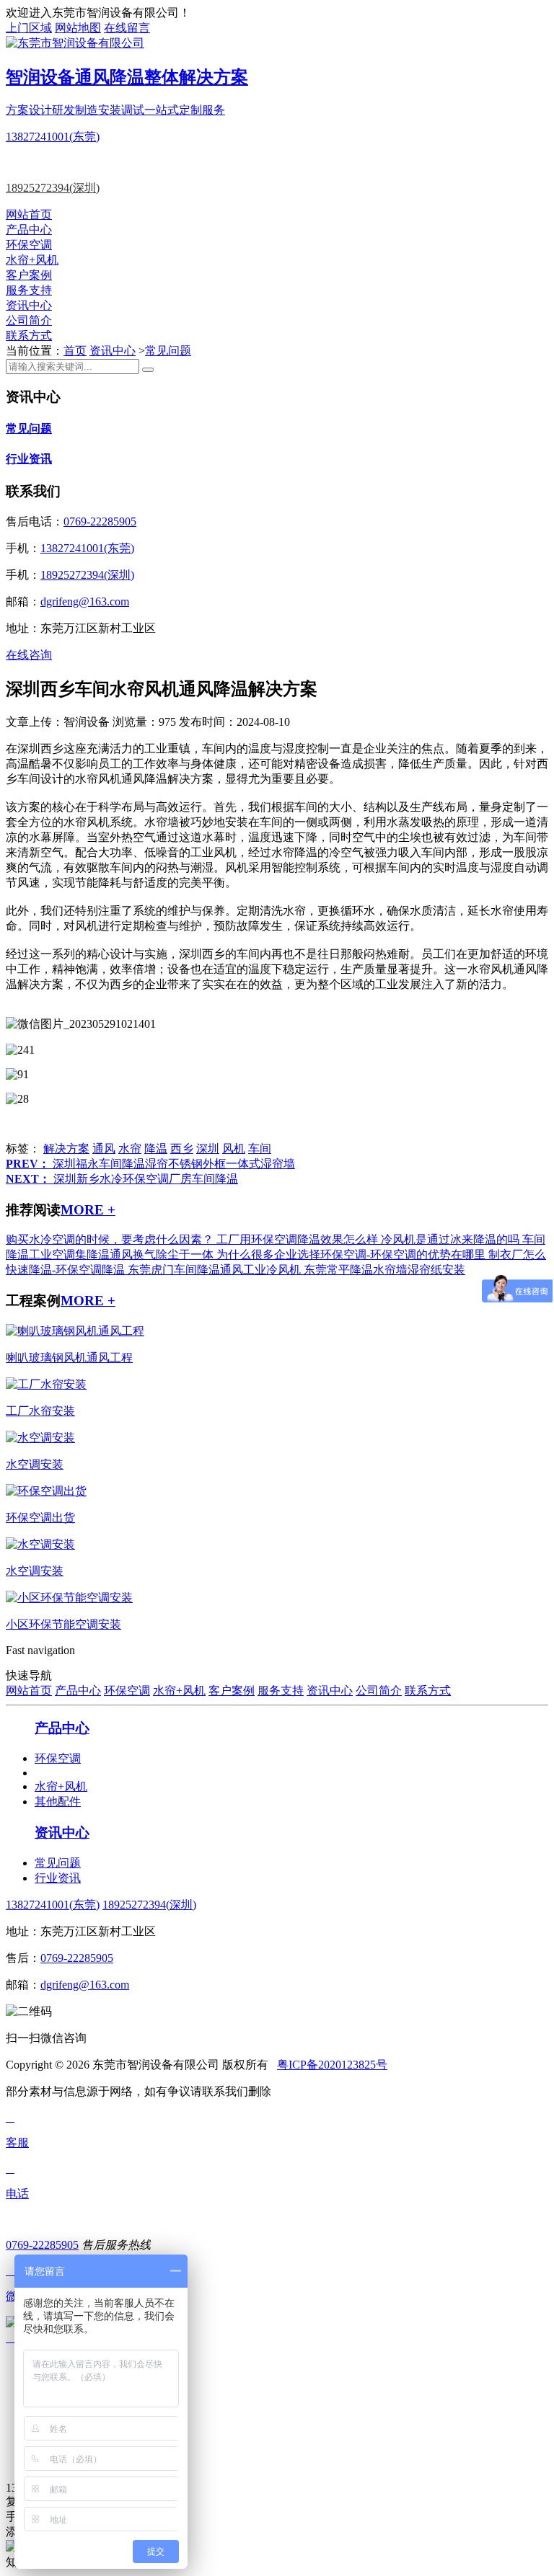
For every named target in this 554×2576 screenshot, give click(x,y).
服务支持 (29, 290)
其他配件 (58, 1802)
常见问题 (168, 351)
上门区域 (29, 28)
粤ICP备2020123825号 (332, 2065)
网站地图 (78, 28)
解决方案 (66, 1149)
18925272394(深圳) (53, 188)
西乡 (182, 1149)
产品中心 (29, 230)
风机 (234, 1149)
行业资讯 (29, 459)
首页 (75, 351)
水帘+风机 (32, 260)
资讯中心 (29, 305)
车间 (260, 1149)
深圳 (208, 1149)
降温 (156, 1149)
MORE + (88, 1210)
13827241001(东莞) (53, 137)
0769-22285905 (100, 521)
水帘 (130, 1149)
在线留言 (127, 28)
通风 (104, 1149)
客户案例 (29, 275)
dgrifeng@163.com (85, 601)
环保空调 (29, 245)
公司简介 (29, 320)
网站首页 (29, 214)
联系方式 (29, 336)
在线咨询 (29, 655)
